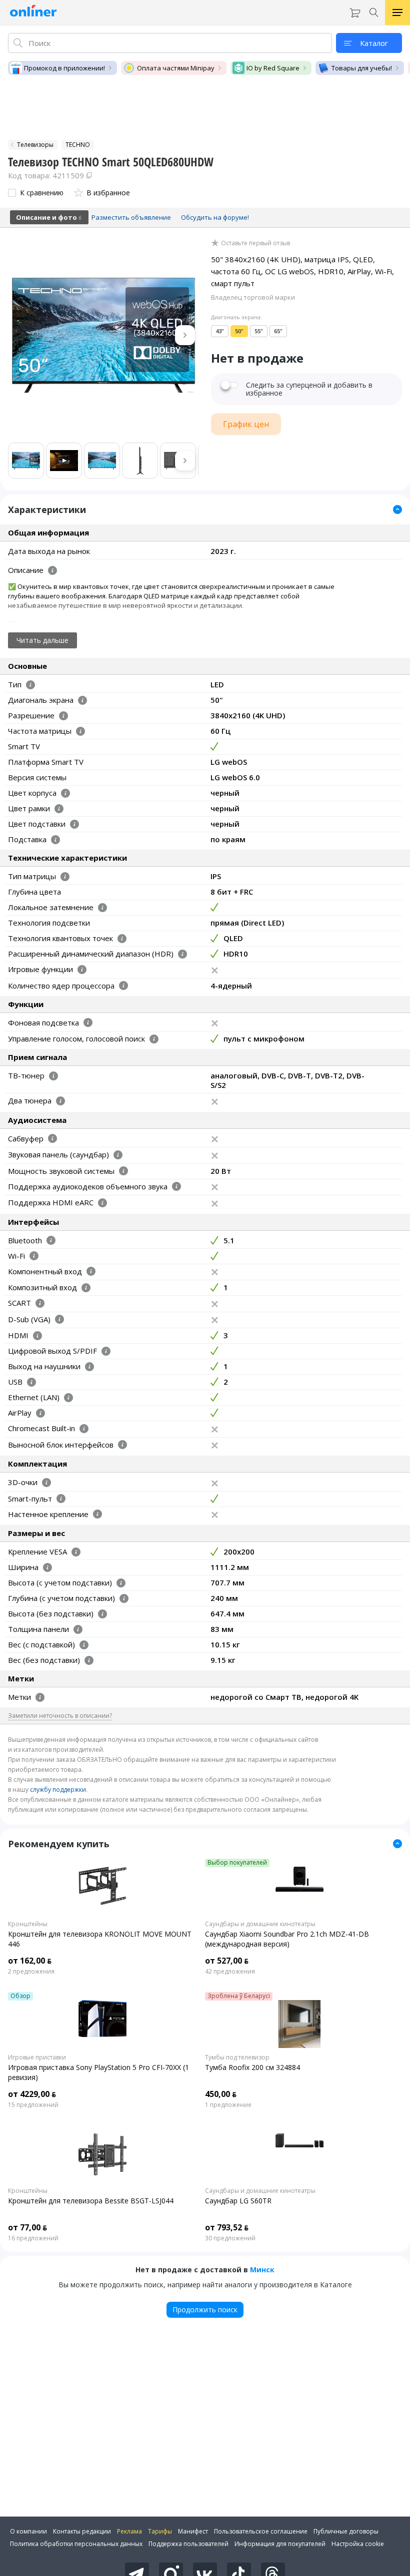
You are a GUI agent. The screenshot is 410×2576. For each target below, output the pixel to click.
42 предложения (230, 1972)
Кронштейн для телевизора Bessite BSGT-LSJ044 (91, 2201)
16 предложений (33, 2238)
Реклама (129, 2531)
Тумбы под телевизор (237, 2058)
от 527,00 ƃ (227, 1961)
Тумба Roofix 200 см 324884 (252, 2067)
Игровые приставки (37, 2058)
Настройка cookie (358, 2544)
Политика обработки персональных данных (76, 2544)
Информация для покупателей (280, 2544)
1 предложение (228, 2105)
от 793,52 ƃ (227, 2227)
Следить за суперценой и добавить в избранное (309, 389)
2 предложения (31, 1972)
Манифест (193, 2531)
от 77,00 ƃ (27, 2227)
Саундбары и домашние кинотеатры (260, 1924)
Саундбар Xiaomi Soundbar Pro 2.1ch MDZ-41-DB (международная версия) (287, 1939)
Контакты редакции (82, 2531)
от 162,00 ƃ (30, 1961)
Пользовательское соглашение (261, 2531)
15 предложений (33, 2105)
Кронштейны (28, 1924)
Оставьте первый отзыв (255, 243)
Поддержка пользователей (188, 2544)
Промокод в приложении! (64, 68)
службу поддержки (58, 1790)
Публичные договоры (346, 2531)
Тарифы (160, 2531)
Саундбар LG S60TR (238, 2201)
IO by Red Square (273, 68)
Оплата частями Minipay (176, 68)
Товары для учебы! (362, 68)
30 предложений (230, 2238)
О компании (28, 2531)
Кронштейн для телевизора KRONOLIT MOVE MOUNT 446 (100, 1939)
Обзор (20, 1996)
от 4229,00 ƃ (32, 2094)
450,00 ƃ (221, 2094)
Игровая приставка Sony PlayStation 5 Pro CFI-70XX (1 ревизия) (98, 2072)
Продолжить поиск (205, 2310)
